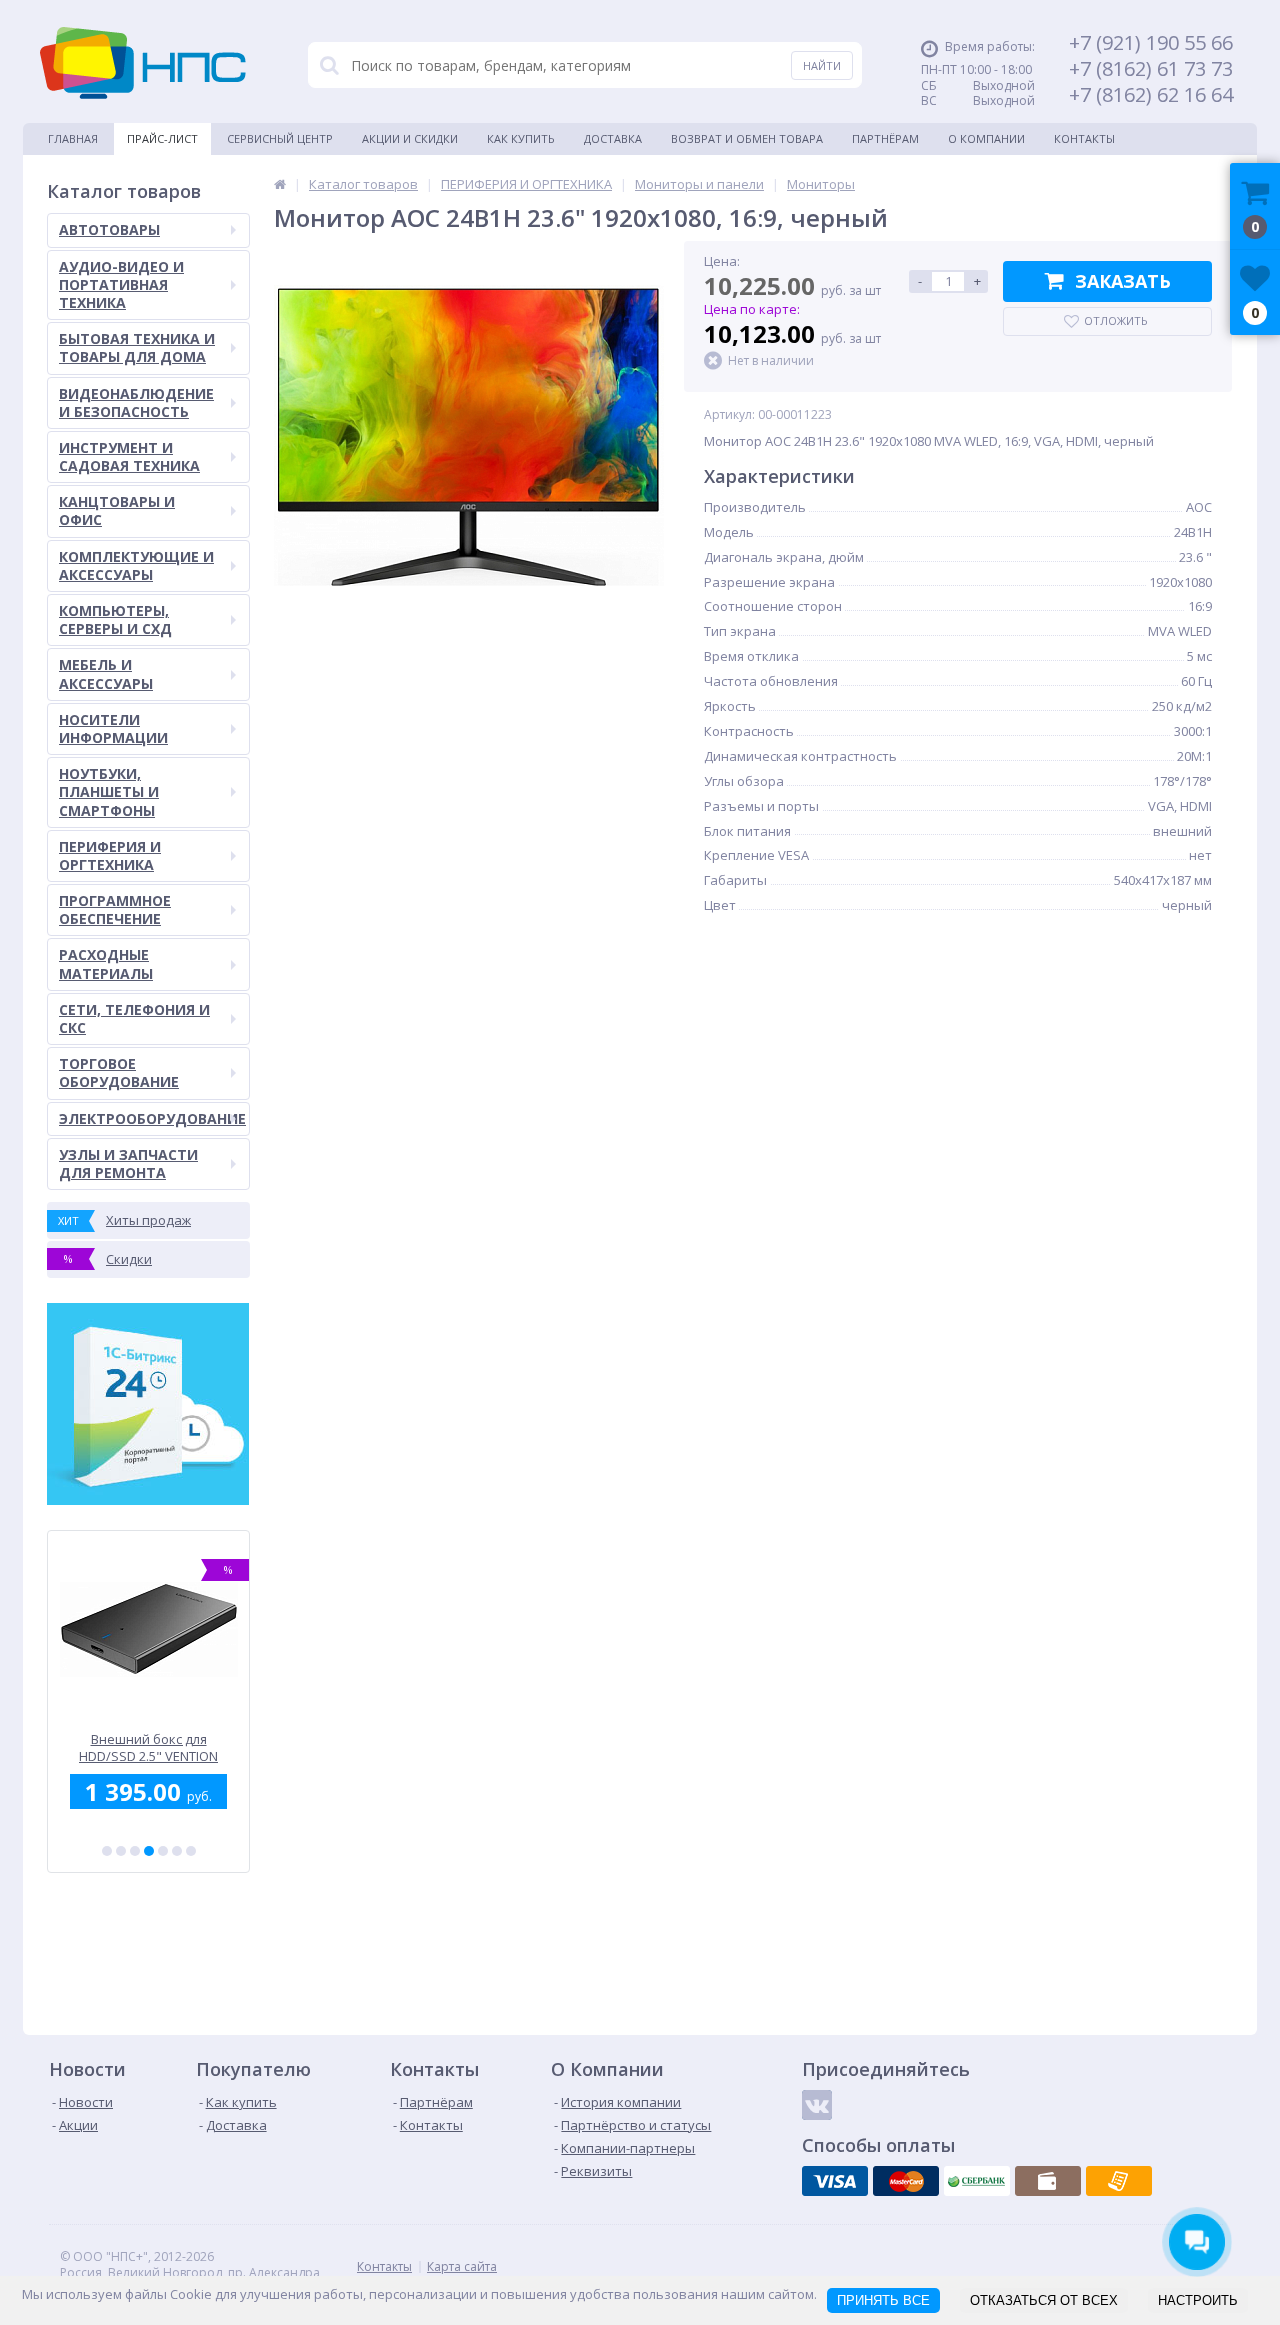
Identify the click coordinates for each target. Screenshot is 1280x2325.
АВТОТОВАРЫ (109, 229)
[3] (135, 1851)
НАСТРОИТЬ (1198, 2300)
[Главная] (280, 184)
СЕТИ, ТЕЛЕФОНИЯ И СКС (134, 1018)
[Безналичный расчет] (1119, 2181)
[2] (121, 1851)
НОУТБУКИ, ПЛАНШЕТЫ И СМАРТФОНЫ (109, 791)
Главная (73, 138)
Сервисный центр (280, 138)
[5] (163, 1851)
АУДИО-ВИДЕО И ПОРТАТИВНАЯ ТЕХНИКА (121, 284)
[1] (107, 1851)
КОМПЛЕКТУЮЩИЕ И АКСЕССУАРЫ (136, 565)
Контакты (1084, 138)
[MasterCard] (906, 2181)
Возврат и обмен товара (747, 138)
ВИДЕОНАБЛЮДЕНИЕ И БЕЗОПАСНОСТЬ (136, 402)
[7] (191, 1851)
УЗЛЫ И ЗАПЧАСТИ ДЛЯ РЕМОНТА (128, 1163)
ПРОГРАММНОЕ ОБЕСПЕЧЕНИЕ (115, 909)
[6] (177, 1851)
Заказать (1123, 281)
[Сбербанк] (977, 2181)
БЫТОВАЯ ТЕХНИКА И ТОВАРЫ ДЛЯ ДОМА (137, 347)
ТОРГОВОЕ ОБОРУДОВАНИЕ (119, 1072)
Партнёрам (885, 138)
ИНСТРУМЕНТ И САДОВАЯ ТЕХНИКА (129, 456)
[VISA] (835, 2181)
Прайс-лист (162, 138)
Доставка (613, 138)
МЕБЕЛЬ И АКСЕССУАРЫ (106, 673)
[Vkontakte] (817, 2105)
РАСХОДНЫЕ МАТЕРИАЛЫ (106, 963)
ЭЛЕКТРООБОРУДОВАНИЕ (152, 1118)
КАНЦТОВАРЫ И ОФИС (117, 510)
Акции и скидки (410, 138)
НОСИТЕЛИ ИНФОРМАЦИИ (113, 728)
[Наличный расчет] (1048, 2181)
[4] (149, 1851)
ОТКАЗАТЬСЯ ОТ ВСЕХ (1044, 2300)
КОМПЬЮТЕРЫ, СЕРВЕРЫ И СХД (115, 619)
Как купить (521, 138)
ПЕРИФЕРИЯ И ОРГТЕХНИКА (110, 855)
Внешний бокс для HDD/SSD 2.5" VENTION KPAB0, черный (148, 1747)
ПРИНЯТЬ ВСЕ (883, 2300)
